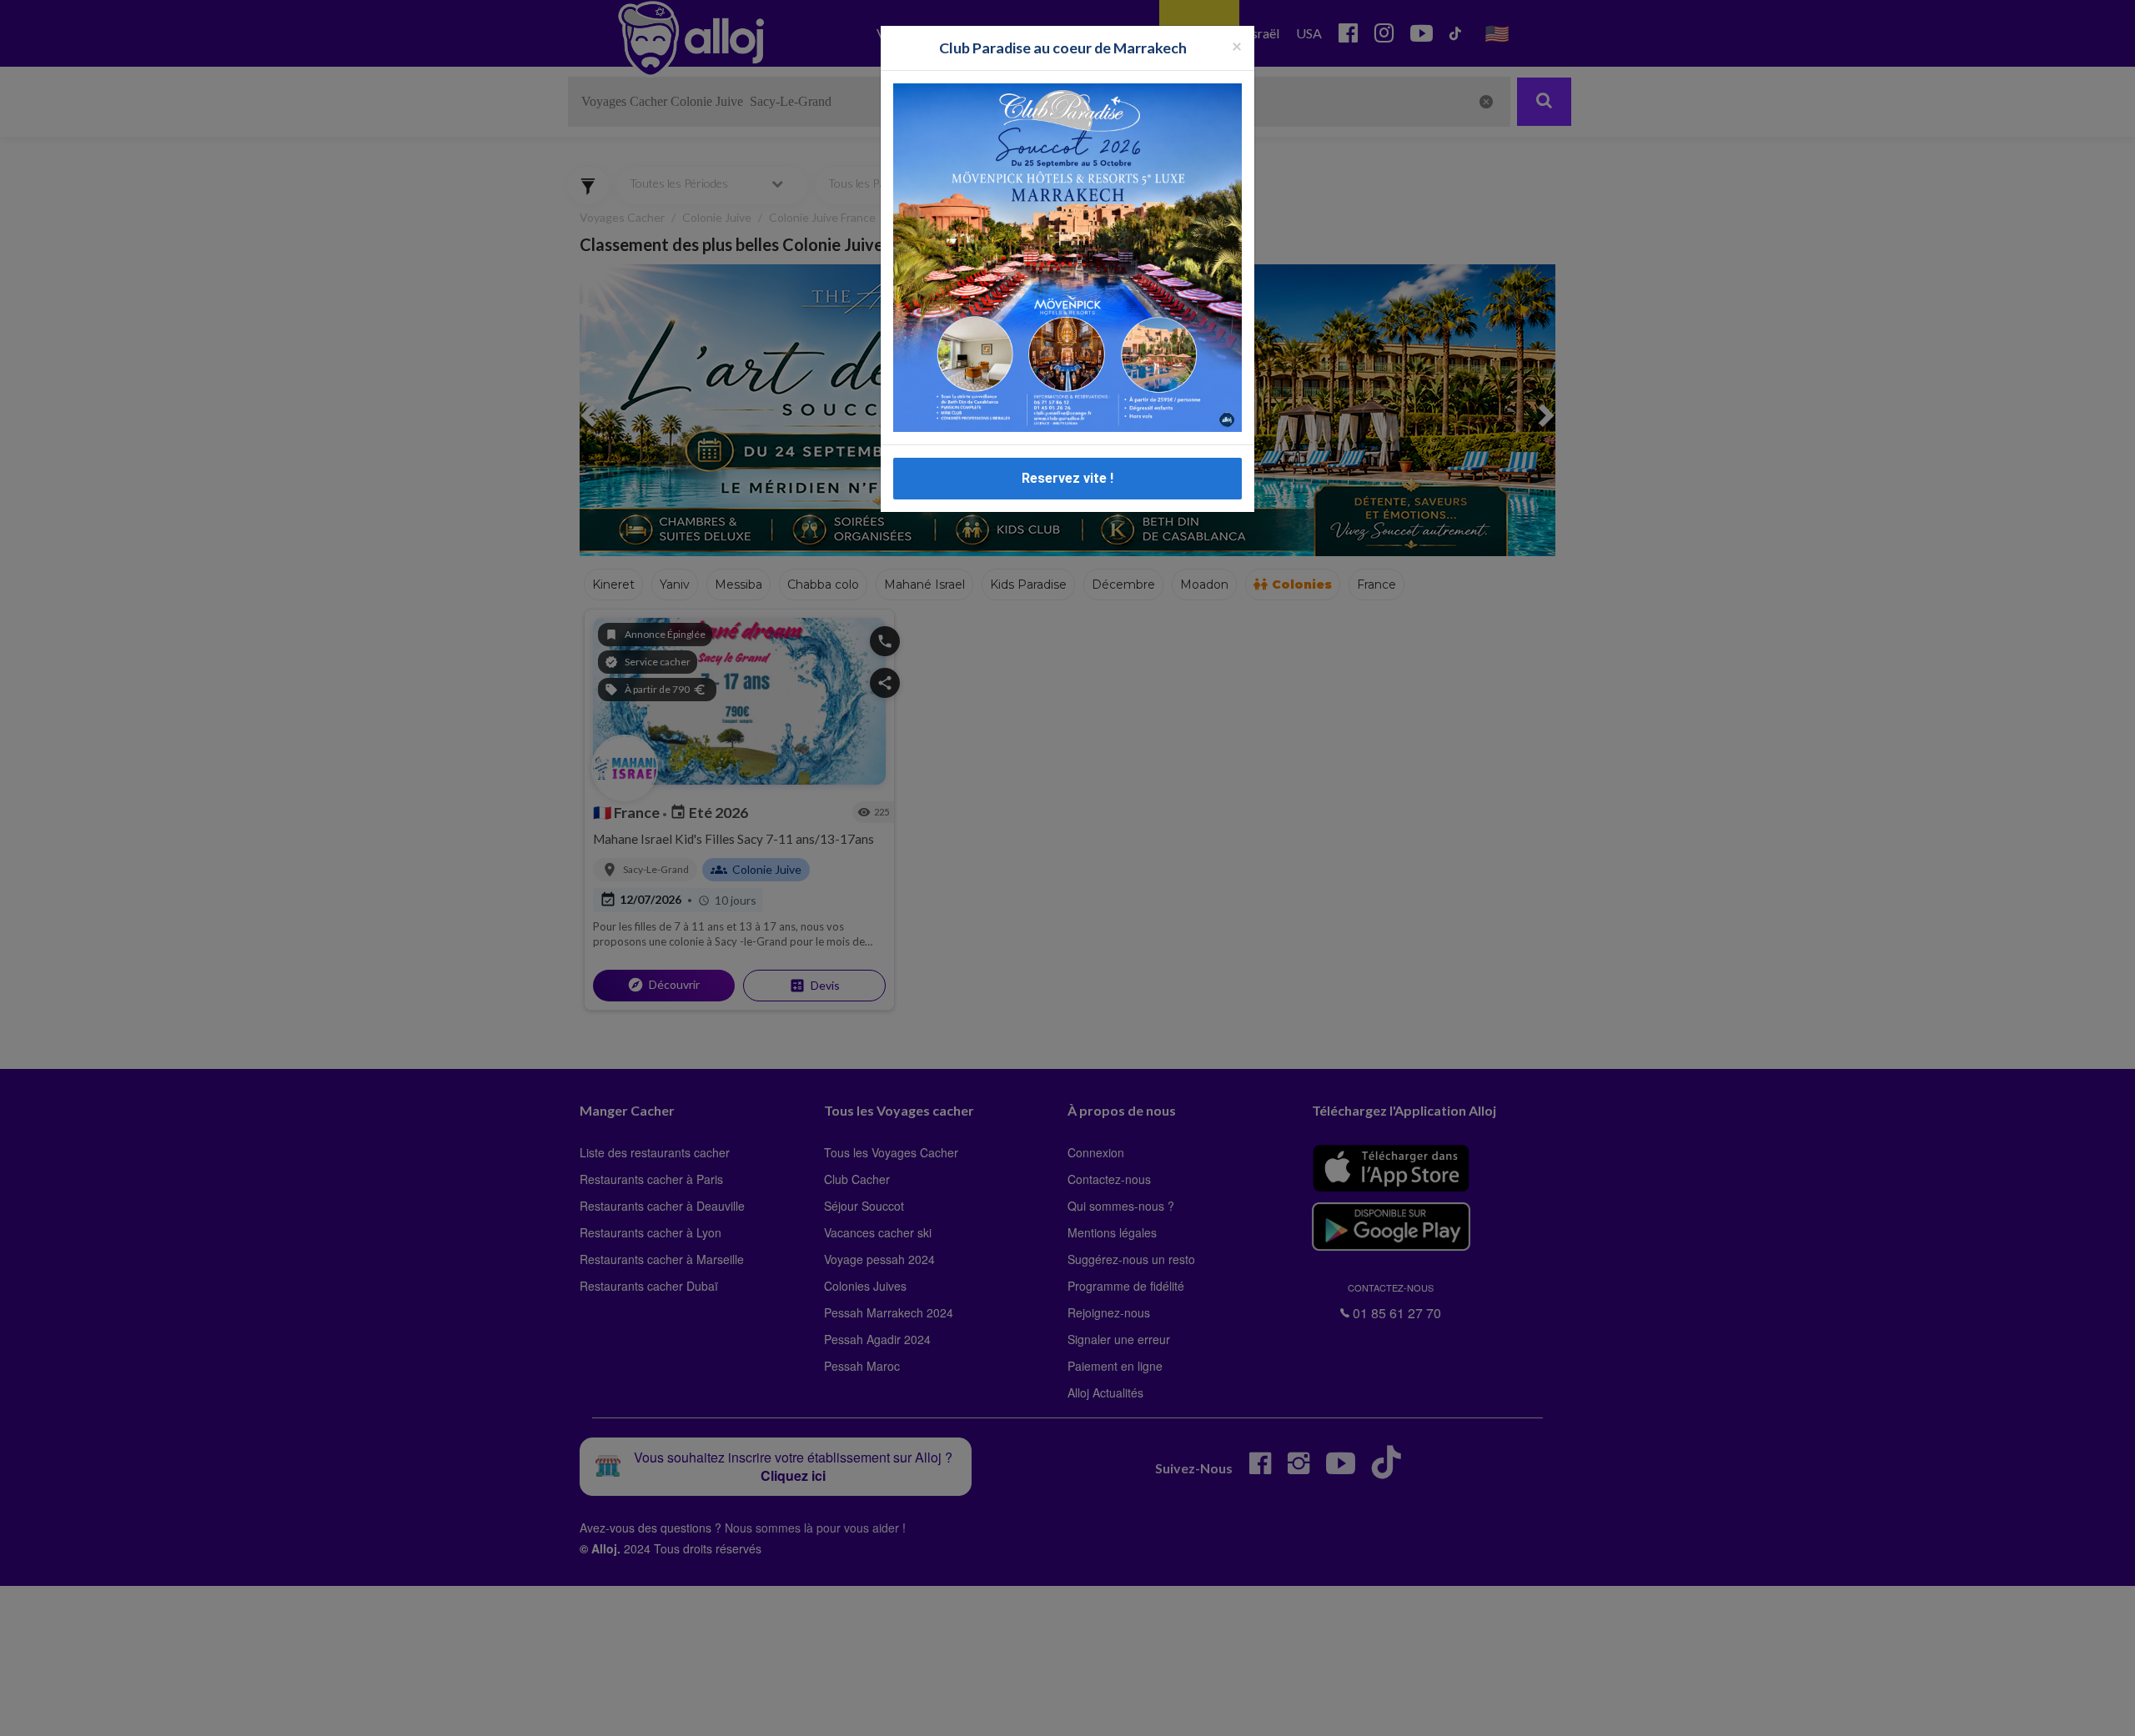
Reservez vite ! (1067, 478)
